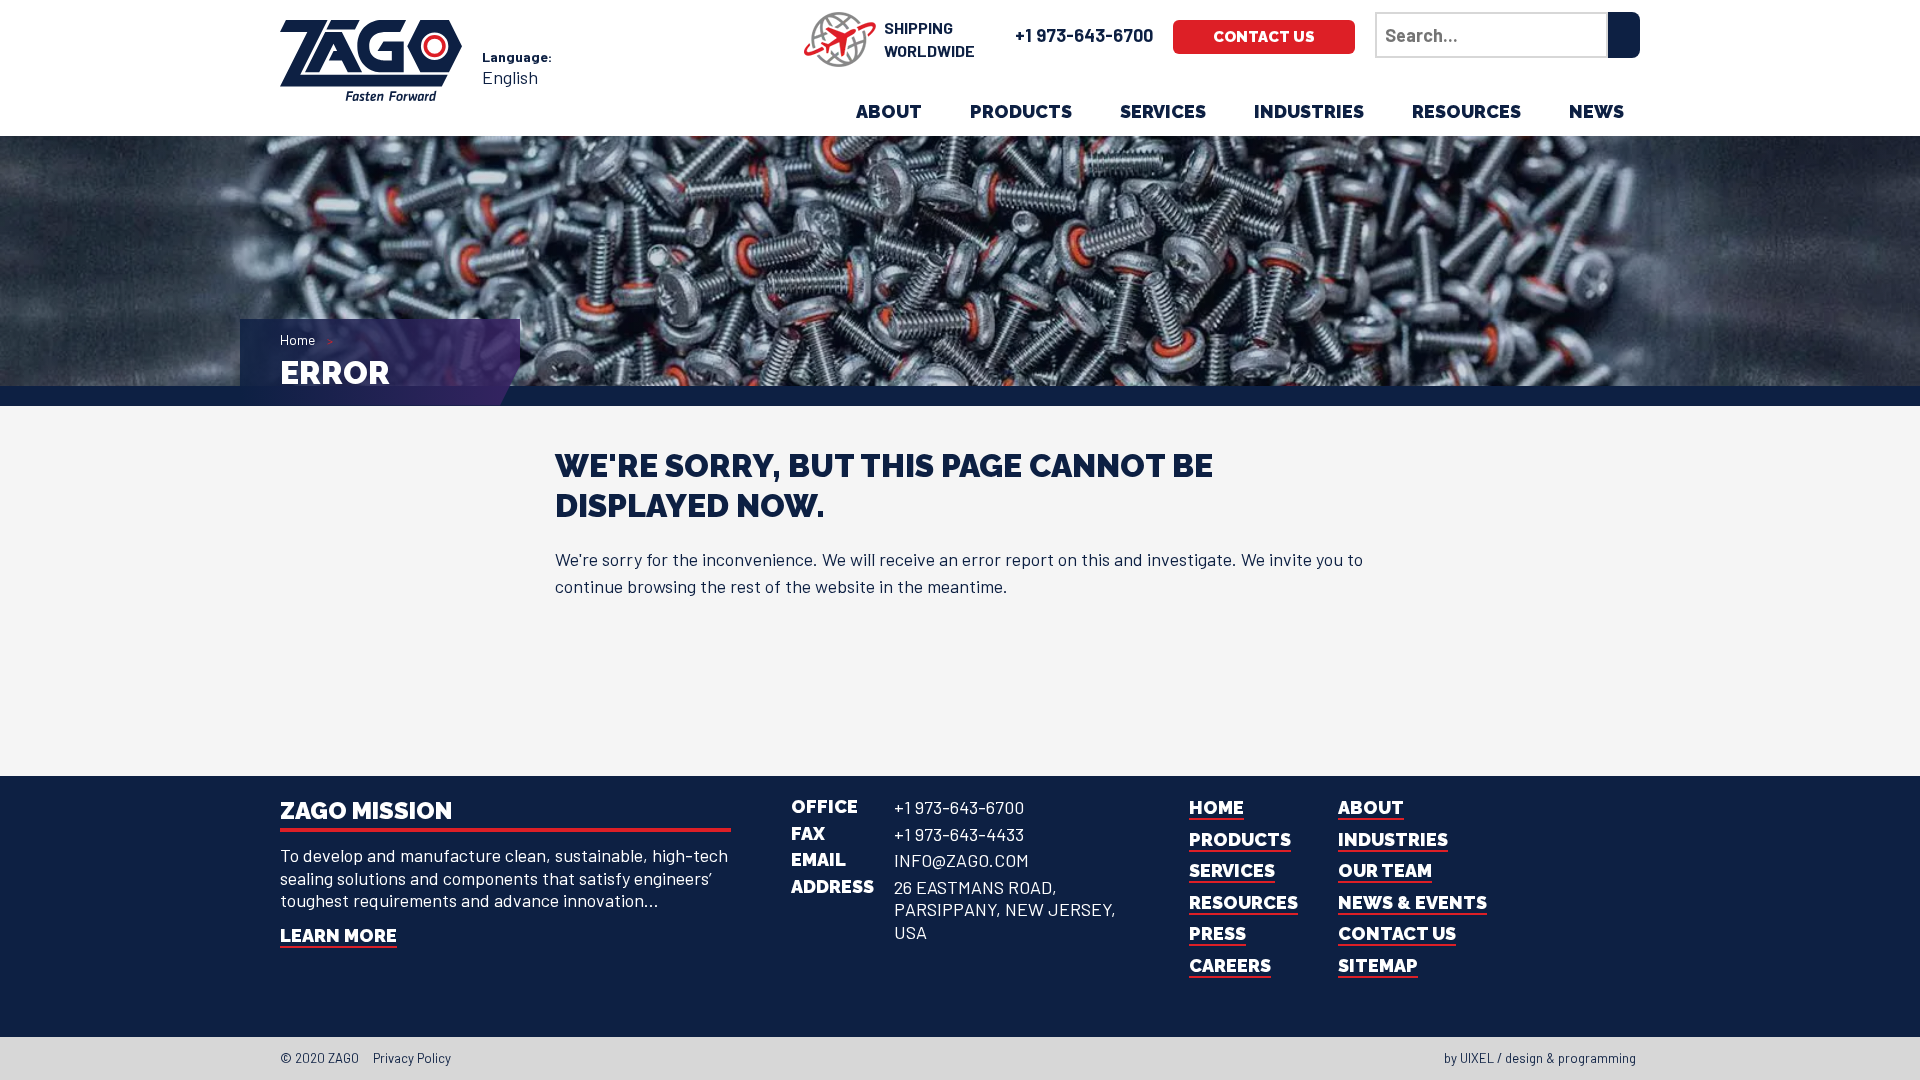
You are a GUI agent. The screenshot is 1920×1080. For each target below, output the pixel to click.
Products (1021, 111)
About (889, 111)
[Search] (1624, 35)
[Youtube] (984, 1058)
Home (297, 339)
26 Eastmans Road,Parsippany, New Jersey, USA (1005, 909)
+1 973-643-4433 (959, 834)
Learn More (338, 935)
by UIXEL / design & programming (1540, 1058)
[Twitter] (930, 1058)
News (1596, 111)
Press (1217, 933)
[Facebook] (912, 1058)
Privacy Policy (412, 1058)
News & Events (1412, 902)
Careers (1230, 965)
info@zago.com (961, 860)
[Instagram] (966, 1058)
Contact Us (1264, 37)
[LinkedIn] (948, 1058)
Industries (1309, 111)
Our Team (1385, 870)
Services (1163, 111)
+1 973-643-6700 (1084, 35)
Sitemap (1378, 965)
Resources (1466, 111)
